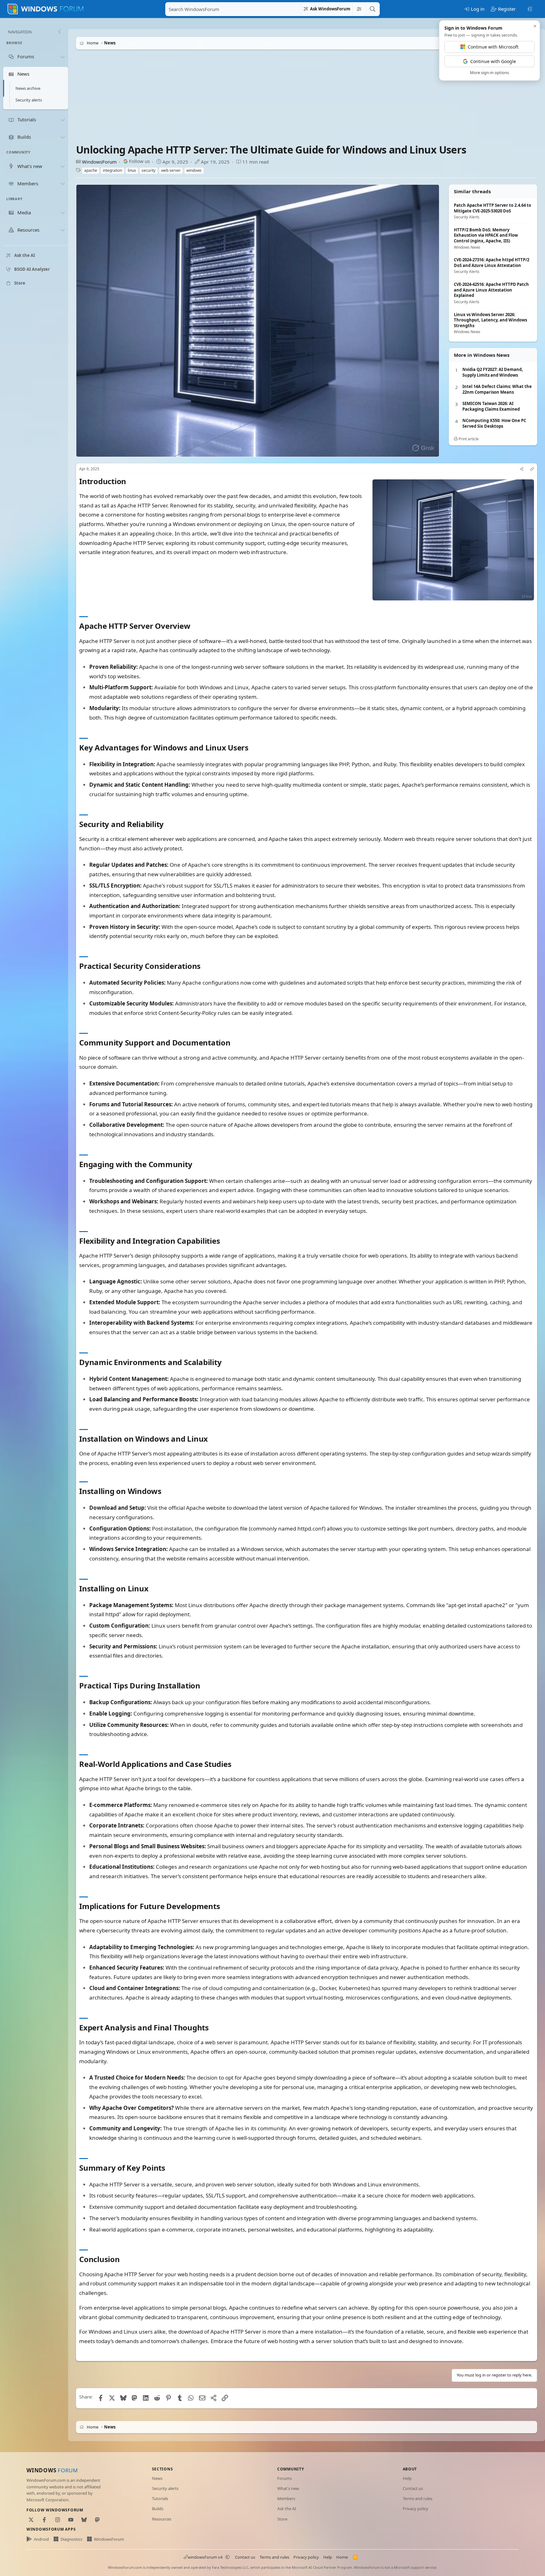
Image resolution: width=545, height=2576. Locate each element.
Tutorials (160, 2498)
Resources (162, 2519)
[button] (228, 2557)
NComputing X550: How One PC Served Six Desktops (494, 423)
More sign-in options (489, 72)
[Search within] (359, 9)
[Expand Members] (62, 183)
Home (342, 2557)
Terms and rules (418, 2498)
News (157, 2478)
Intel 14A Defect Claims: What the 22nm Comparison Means (497, 389)
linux (132, 170)
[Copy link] (532, 469)
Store (282, 2519)
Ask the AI (287, 2509)
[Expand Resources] (62, 230)
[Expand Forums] (62, 57)
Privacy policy (416, 2509)
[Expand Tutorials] (62, 120)
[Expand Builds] (62, 137)
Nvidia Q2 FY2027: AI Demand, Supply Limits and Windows (493, 372)
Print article (468, 439)
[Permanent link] (130, 482)
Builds (158, 2509)
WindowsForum (99, 162)
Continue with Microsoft (493, 47)
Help (407, 2478)
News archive (28, 89)
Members (286, 2498)
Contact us (413, 2488)
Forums (284, 2478)
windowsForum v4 (205, 2557)
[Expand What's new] (62, 166)
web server (171, 170)
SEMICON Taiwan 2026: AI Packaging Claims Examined (491, 406)
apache (91, 170)
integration (112, 170)
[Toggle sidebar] (530, 9)
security (149, 170)
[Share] (522, 469)
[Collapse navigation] (59, 32)
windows (194, 170)
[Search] (372, 9)
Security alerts (29, 100)
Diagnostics (71, 2539)
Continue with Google (493, 61)
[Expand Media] (62, 213)
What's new (288, 2488)
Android (41, 2539)
